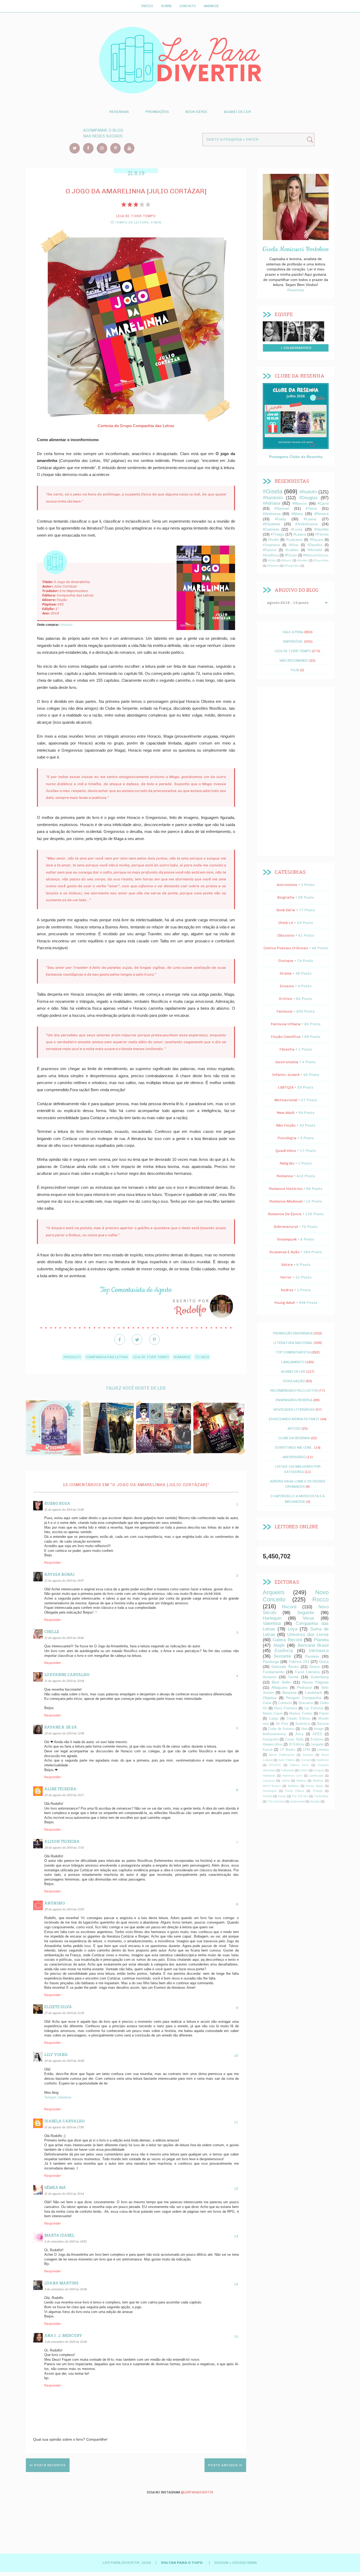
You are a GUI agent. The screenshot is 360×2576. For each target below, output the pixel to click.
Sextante (282, 1656)
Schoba (268, 1796)
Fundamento (273, 1672)
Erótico (286, 999)
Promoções (157, 112)
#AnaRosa (271, 555)
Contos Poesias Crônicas (286, 948)
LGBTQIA (286, 1087)
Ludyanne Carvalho (67, 1675)
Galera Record (287, 1640)
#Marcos (300, 503)
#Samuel (282, 508)
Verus (308, 1618)
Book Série (196, 112)
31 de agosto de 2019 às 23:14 (64, 2194)
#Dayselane (321, 560)
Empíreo (317, 1739)
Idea (304, 1729)
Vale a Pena (293, 632)
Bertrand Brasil (313, 1645)
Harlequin (272, 1618)
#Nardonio (273, 498)
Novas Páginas (315, 1682)
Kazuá (268, 1750)
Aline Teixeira (60, 1789)
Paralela (312, 1656)
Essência (284, 1651)
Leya (293, 1629)
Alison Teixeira (62, 1841)
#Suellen (302, 560)
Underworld (297, 1801)
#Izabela (292, 550)
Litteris (286, 1781)
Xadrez (287, 1290)
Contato (188, 6)
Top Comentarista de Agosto (136, 1290)
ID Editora (297, 1744)
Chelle (52, 1632)
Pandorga (271, 1662)
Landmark (314, 1692)
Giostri (304, 1770)
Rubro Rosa (57, 1503)
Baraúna (289, 1692)
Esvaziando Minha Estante (294, 1419)
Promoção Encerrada (293, 1333)
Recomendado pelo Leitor (294, 1390)
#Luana (310, 519)
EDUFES (275, 1765)
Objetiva (270, 1698)
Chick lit (286, 923)
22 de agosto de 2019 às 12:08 (64, 1733)
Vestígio (315, 1801)
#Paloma (269, 550)
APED (317, 1734)
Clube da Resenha (294, 1438)
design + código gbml (236, 2563)
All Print (282, 1724)
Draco (315, 1667)
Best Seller (281, 1682)
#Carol (323, 503)
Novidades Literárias (294, 1409)
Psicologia (287, 1138)
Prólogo (318, 1791)
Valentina (272, 1623)
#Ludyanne (294, 540)
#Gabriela (271, 529)
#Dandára (315, 545)
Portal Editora (295, 1791)
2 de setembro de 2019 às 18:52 (65, 2241)
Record (289, 1607)
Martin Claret (273, 1714)
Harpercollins (273, 1744)
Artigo (294, 1428)
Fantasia (284, 1011)
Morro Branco (272, 1786)
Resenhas (119, 112)
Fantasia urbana (286, 1024)
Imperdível (293, 641)
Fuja (295, 670)
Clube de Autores (281, 1729)
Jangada (317, 1744)
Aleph (279, 1645)
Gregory (319, 1770)
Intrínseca (319, 1651)
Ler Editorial (314, 1708)
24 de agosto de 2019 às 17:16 (64, 1847)
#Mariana (273, 566)
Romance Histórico (286, 1189)
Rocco (320, 1599)
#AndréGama (306, 524)
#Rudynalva (292, 566)
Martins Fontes (301, 1714)
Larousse (269, 1781)
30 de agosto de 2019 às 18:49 (64, 2061)
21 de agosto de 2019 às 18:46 (64, 1638)
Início (147, 6)
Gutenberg (320, 1677)
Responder (53, 1563)
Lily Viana (56, 2055)
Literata (323, 1750)
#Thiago (278, 534)
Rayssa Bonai (59, 1574)
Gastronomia (287, 1062)
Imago (319, 1729)
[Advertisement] (296, 771)
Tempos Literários (58, 2097)
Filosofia (287, 1049)
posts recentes (49, 2465)
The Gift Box (300, 1796)
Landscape (316, 1776)
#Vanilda (322, 529)
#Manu (297, 514)
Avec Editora (287, 1760)
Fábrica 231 (299, 1662)
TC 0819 (202, 1357)
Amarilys (308, 1755)
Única (324, 1662)
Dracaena (306, 1703)
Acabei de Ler (237, 112)
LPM (306, 1750)
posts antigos (223, 2465)
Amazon (67, 625)
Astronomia (287, 885)
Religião (287, 1163)
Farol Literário (307, 1672)
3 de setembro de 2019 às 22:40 (65, 2342)
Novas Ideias (315, 1786)
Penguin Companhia (304, 1698)
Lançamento (293, 1362)
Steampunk (287, 1239)
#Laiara (300, 534)
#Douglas (308, 498)
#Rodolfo (72, 1357)
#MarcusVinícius (316, 555)
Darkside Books (285, 1667)
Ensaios (287, 986)
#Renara (321, 514)
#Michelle (315, 550)
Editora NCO (299, 1765)
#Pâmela (322, 535)
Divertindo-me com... (294, 1447)
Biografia (286, 897)
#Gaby (280, 519)
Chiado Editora (298, 1719)
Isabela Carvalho (65, 2121)
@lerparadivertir (197, 2492)
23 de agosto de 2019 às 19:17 (64, 1795)
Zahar (267, 1703)
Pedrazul (304, 1687)
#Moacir (286, 560)
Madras (301, 1781)
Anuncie (211, 6)
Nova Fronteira (286, 1708)
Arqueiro (274, 1592)
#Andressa (272, 514)
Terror (286, 1277)
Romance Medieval (286, 1201)
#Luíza (297, 529)
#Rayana (316, 540)
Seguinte (306, 1613)
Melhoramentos (274, 1734)
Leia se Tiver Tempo (151, 1357)
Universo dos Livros (308, 1635)
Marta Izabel (59, 2235)
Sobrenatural (286, 1227)
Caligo (274, 1719)
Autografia (271, 1739)
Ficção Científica (286, 1037)
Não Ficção (286, 1125)
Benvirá (323, 1724)
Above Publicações (282, 1755)
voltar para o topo (182, 2563)
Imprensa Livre (292, 1776)
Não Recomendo (294, 660)
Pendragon (270, 1791)
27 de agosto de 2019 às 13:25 (64, 2013)
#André (273, 540)
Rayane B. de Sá (61, 1727)
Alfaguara (279, 1687)
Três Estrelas (276, 1801)
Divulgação (294, 1381)
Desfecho (322, 1760)
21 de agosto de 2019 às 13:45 (64, 1509)
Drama (286, 973)
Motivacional (286, 1100)
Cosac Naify (294, 1739)
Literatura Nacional (293, 1343)
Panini (324, 1714)
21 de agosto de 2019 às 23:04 (64, 1681)
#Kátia (272, 560)
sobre (273, 331)
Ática (299, 1734)
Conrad (306, 1760)
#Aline (294, 545)
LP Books (288, 1750)
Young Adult (285, 1303)
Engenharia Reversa (294, 1400)
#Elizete (291, 555)
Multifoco (293, 1786)
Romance (182, 1357)
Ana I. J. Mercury (63, 2336)
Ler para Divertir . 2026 (127, 2563)
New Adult (286, 1113)
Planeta (321, 1640)
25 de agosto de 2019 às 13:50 (64, 1909)
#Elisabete (271, 524)
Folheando (287, 1770)
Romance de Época (285, 1214)
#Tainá (311, 508)
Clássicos (286, 935)
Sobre (166, 6)
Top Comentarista (293, 1352)
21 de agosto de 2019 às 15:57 (64, 1580)
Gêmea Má (55, 2188)
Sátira (287, 1265)
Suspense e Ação (284, 1252)
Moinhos (318, 1781)
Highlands (269, 1776)
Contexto (285, 1703)
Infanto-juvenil (286, 1075)
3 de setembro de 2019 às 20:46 (65, 2289)
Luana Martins (61, 2283)
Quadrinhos (286, 1151)
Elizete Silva (58, 2007)
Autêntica (303, 1724)
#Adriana (271, 503)
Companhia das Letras (107, 1357)
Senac (282, 1796)
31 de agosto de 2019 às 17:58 (64, 2127)
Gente (293, 1677)
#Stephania (271, 545)
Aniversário (294, 1457)
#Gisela (273, 491)
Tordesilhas (321, 1796)
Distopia (286, 961)
